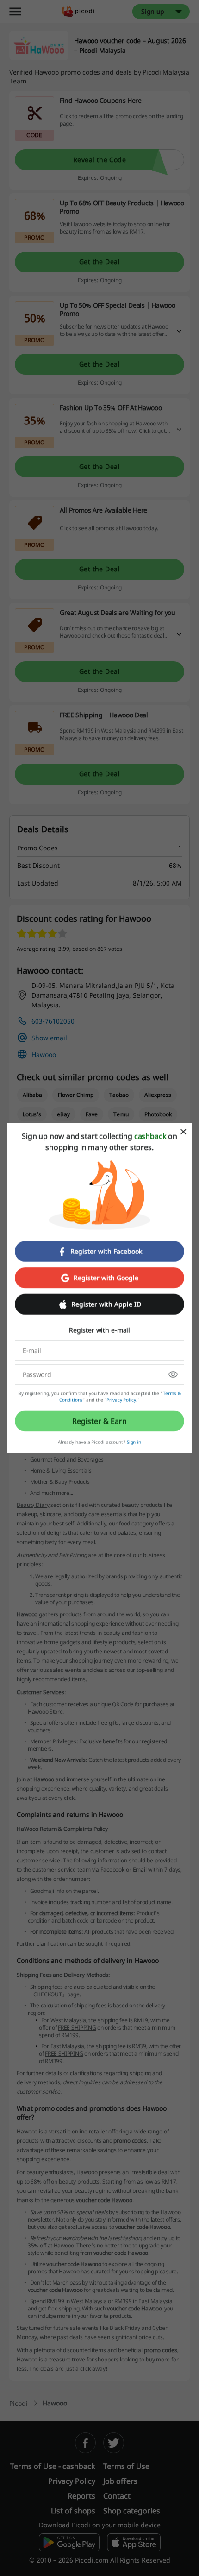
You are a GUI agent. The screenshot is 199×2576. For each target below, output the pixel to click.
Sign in (134, 1442)
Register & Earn (99, 1421)
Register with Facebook (106, 1251)
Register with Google (106, 1278)
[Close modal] (183, 1132)
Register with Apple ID (106, 1304)
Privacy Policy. (122, 1400)
